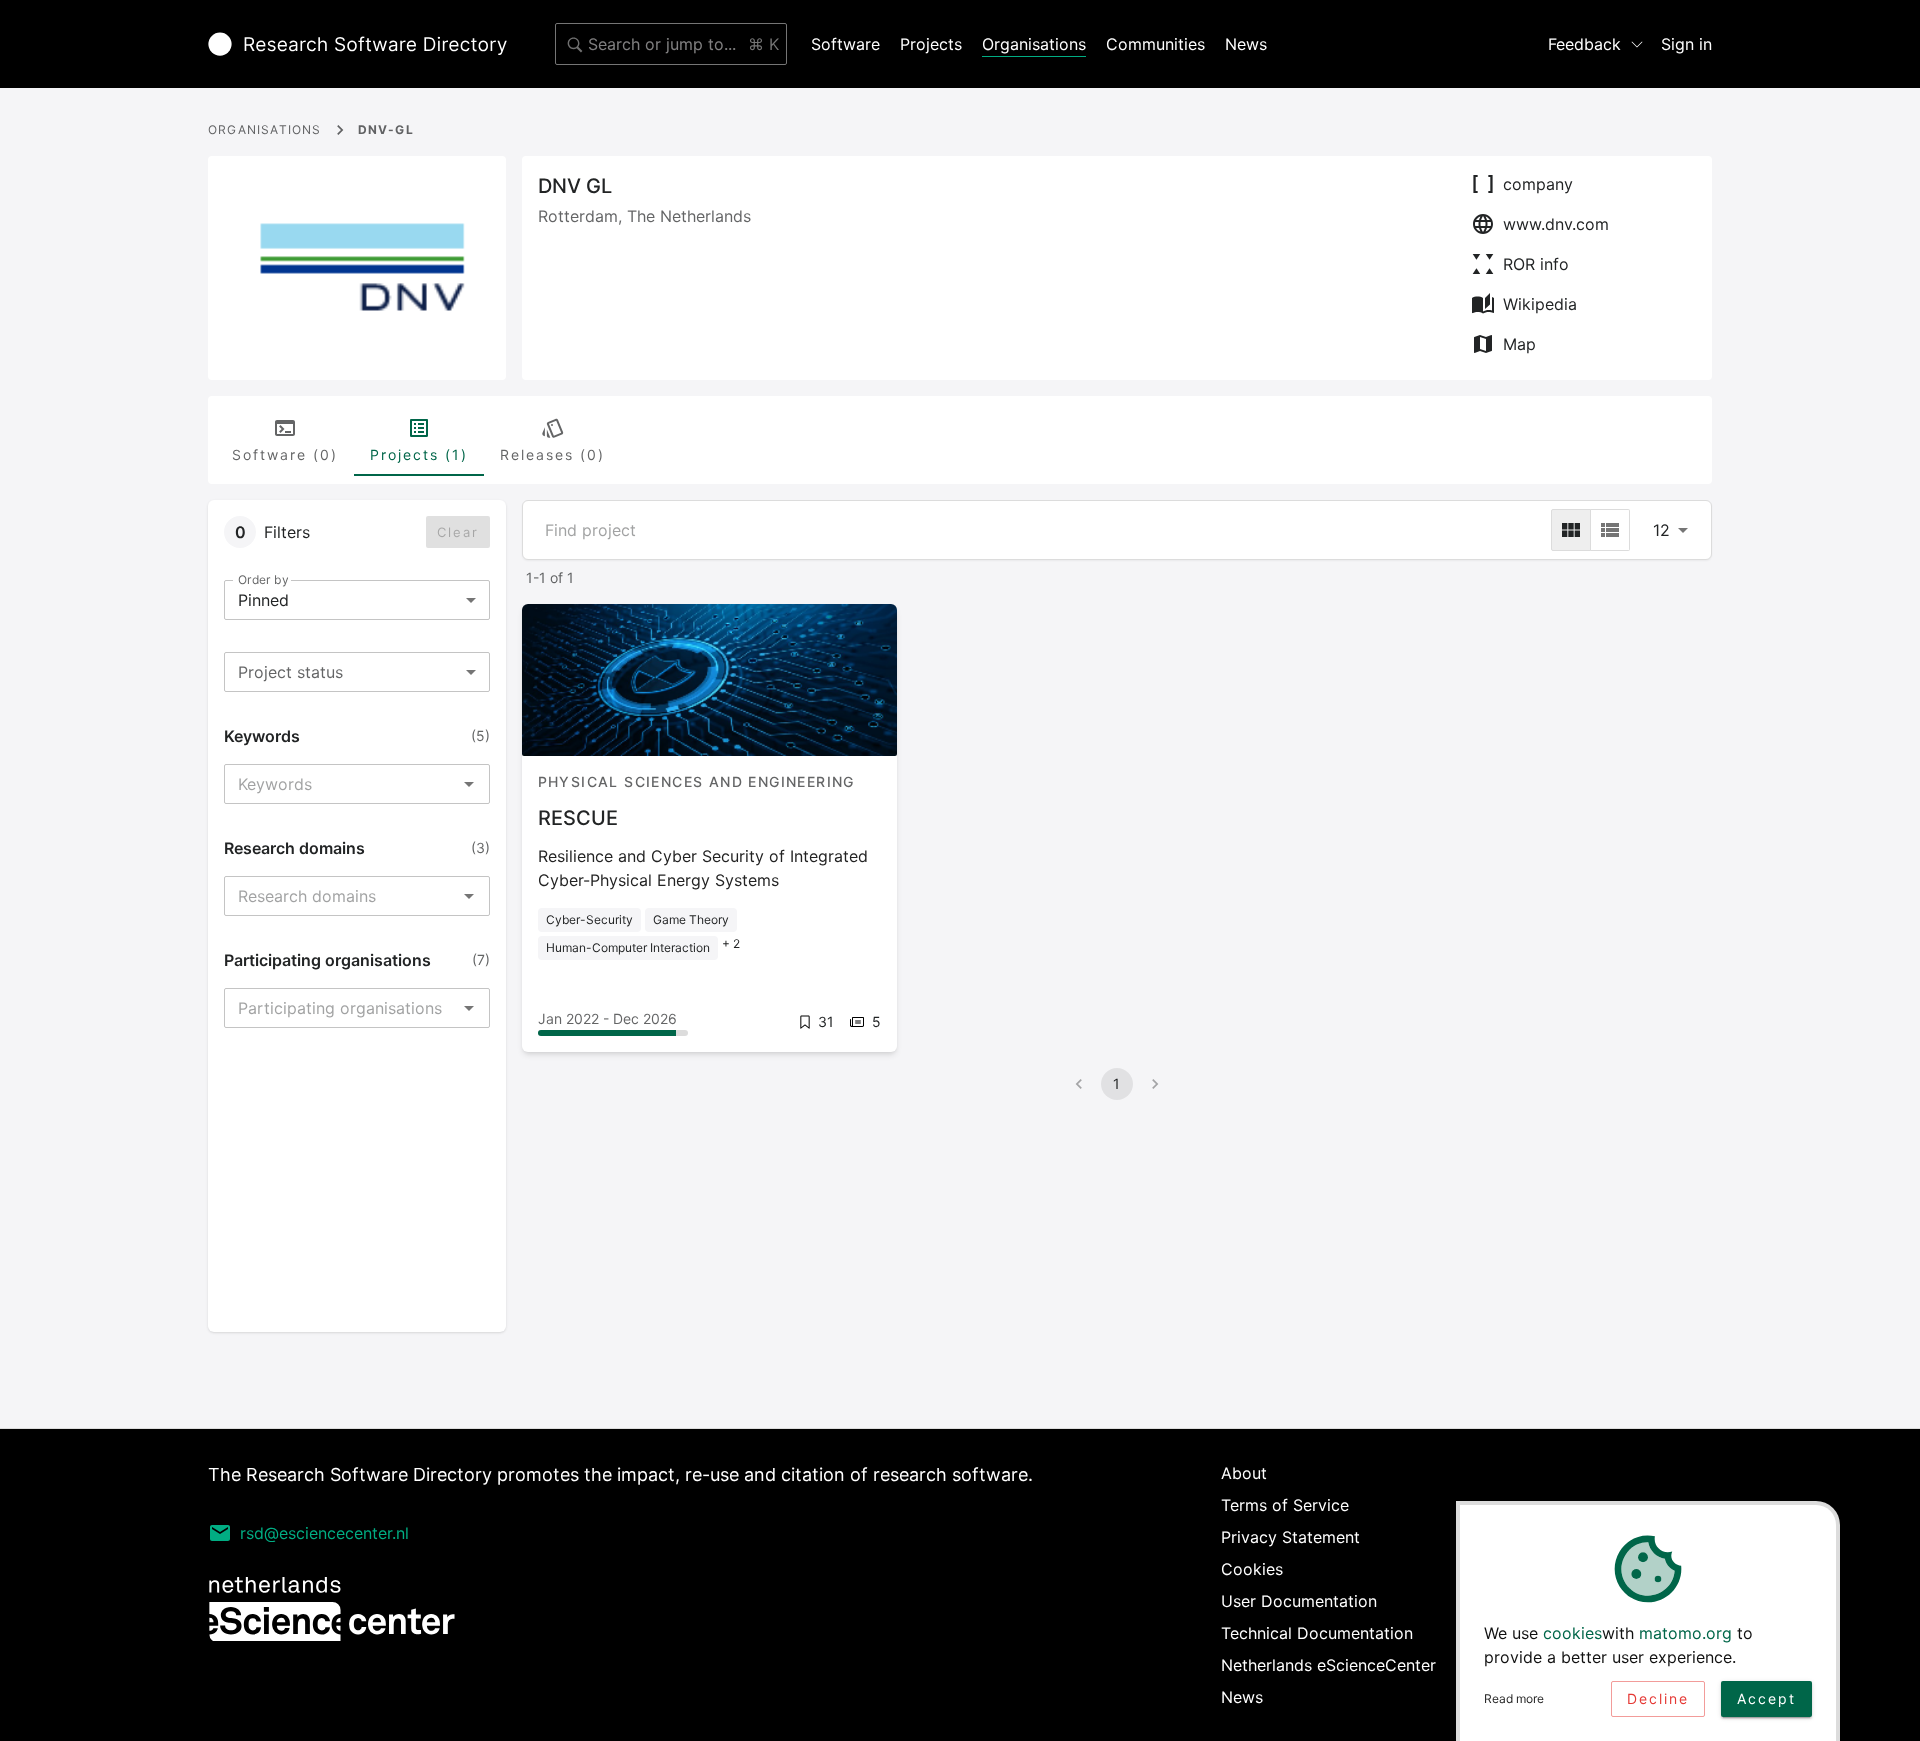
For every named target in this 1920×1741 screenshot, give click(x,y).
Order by (263, 579)
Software (845, 44)
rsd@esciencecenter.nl (324, 1533)
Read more (1514, 1698)
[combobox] (671, 44)
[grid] (1571, 530)
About (1244, 1473)
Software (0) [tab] (285, 454)
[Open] (469, 784)
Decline (1658, 1698)
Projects (931, 44)
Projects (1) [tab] (419, 454)
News (1246, 44)
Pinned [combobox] (263, 600)
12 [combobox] (1661, 530)
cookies (1572, 1633)
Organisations (1034, 44)
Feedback (1584, 44)
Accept (1766, 1698)
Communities (1155, 44)
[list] (1610, 530)
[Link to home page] (357, 44)
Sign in (1686, 44)
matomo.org (1685, 1633)
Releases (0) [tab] (552, 454)
